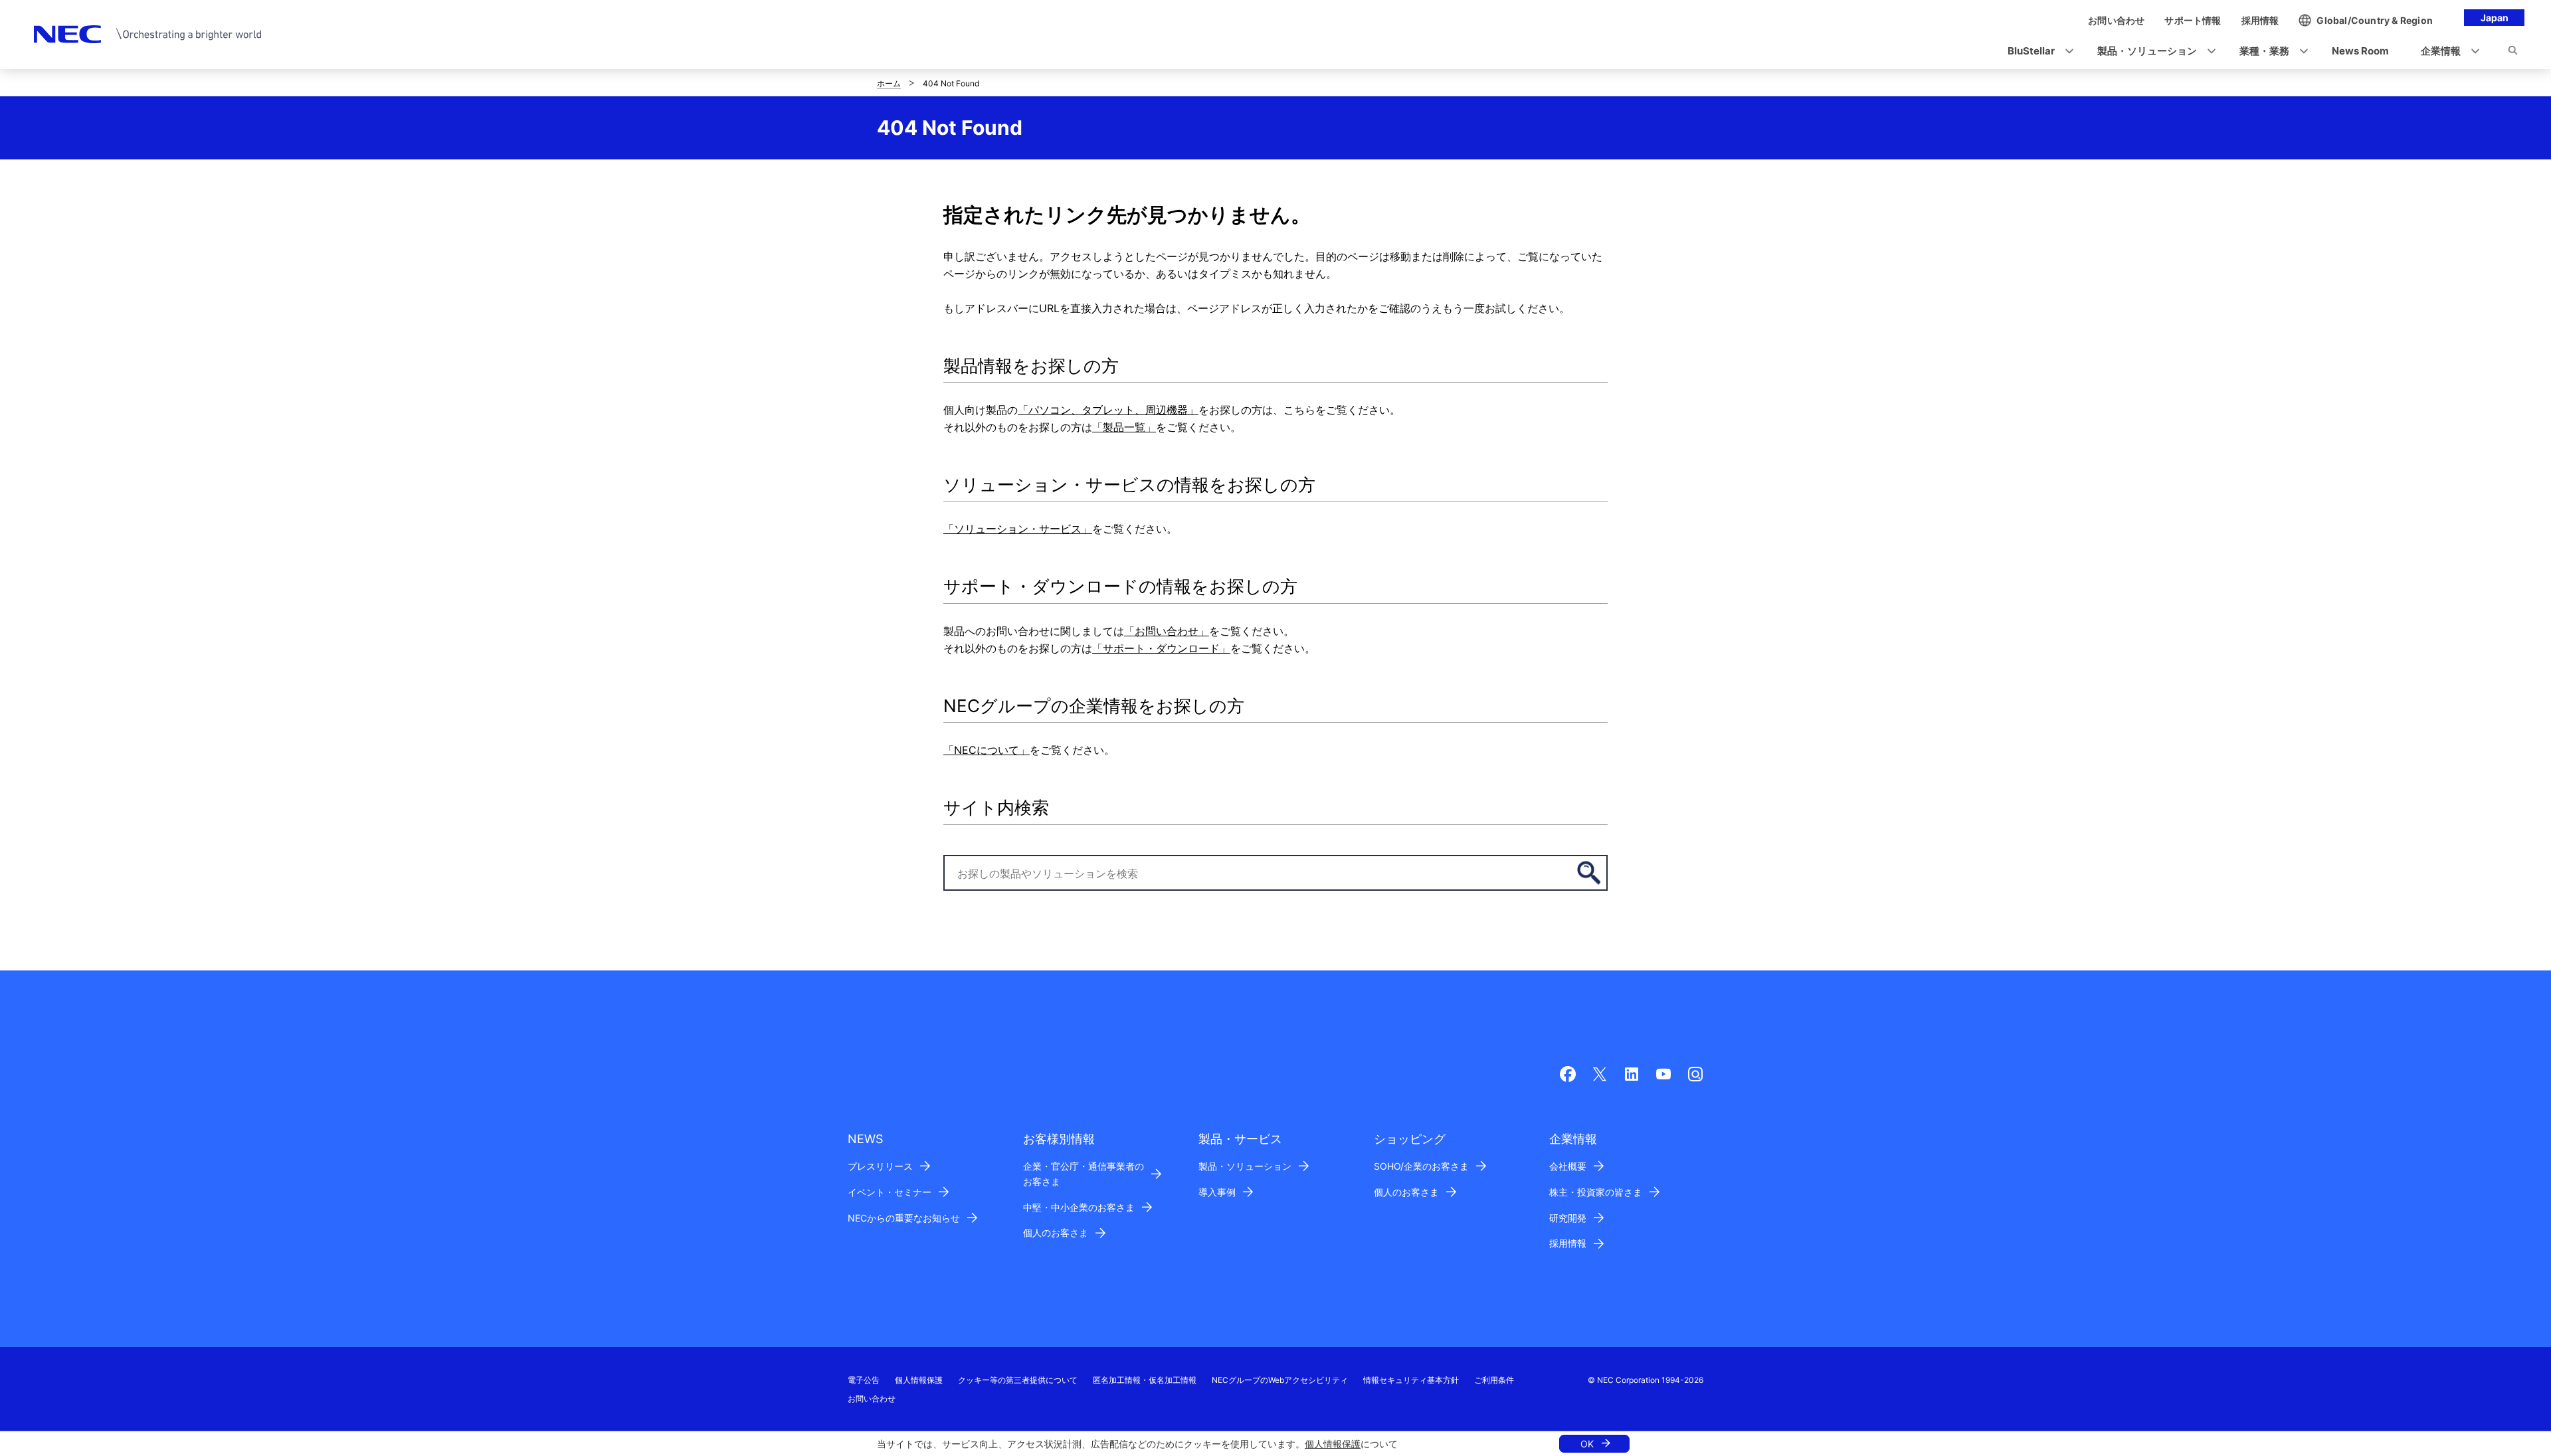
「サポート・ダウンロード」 (1161, 648)
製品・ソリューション (1245, 1166)
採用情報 (1568, 1243)
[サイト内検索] (2513, 52)
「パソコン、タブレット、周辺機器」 (1108, 410)
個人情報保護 (1333, 1444)
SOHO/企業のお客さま (1421, 1166)
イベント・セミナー (890, 1192)
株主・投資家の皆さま (1596, 1192)
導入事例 (1217, 1192)
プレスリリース (880, 1166)
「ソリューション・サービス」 (1018, 529)
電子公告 (864, 1380)
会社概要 (1568, 1166)
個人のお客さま (1056, 1232)
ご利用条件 (1494, 1380)
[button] (2036, 51)
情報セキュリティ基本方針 (1411, 1380)
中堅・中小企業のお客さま (1079, 1207)
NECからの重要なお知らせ (904, 1218)
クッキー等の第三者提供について (1018, 1380)
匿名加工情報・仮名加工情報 (1145, 1380)
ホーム (889, 83)
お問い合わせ (872, 1399)
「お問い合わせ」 (1167, 631)
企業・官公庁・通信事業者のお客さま (1084, 1174)
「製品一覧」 (1124, 427)
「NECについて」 (987, 750)
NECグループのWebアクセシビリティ (1280, 1380)
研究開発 (1568, 1218)
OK (1587, 1444)
